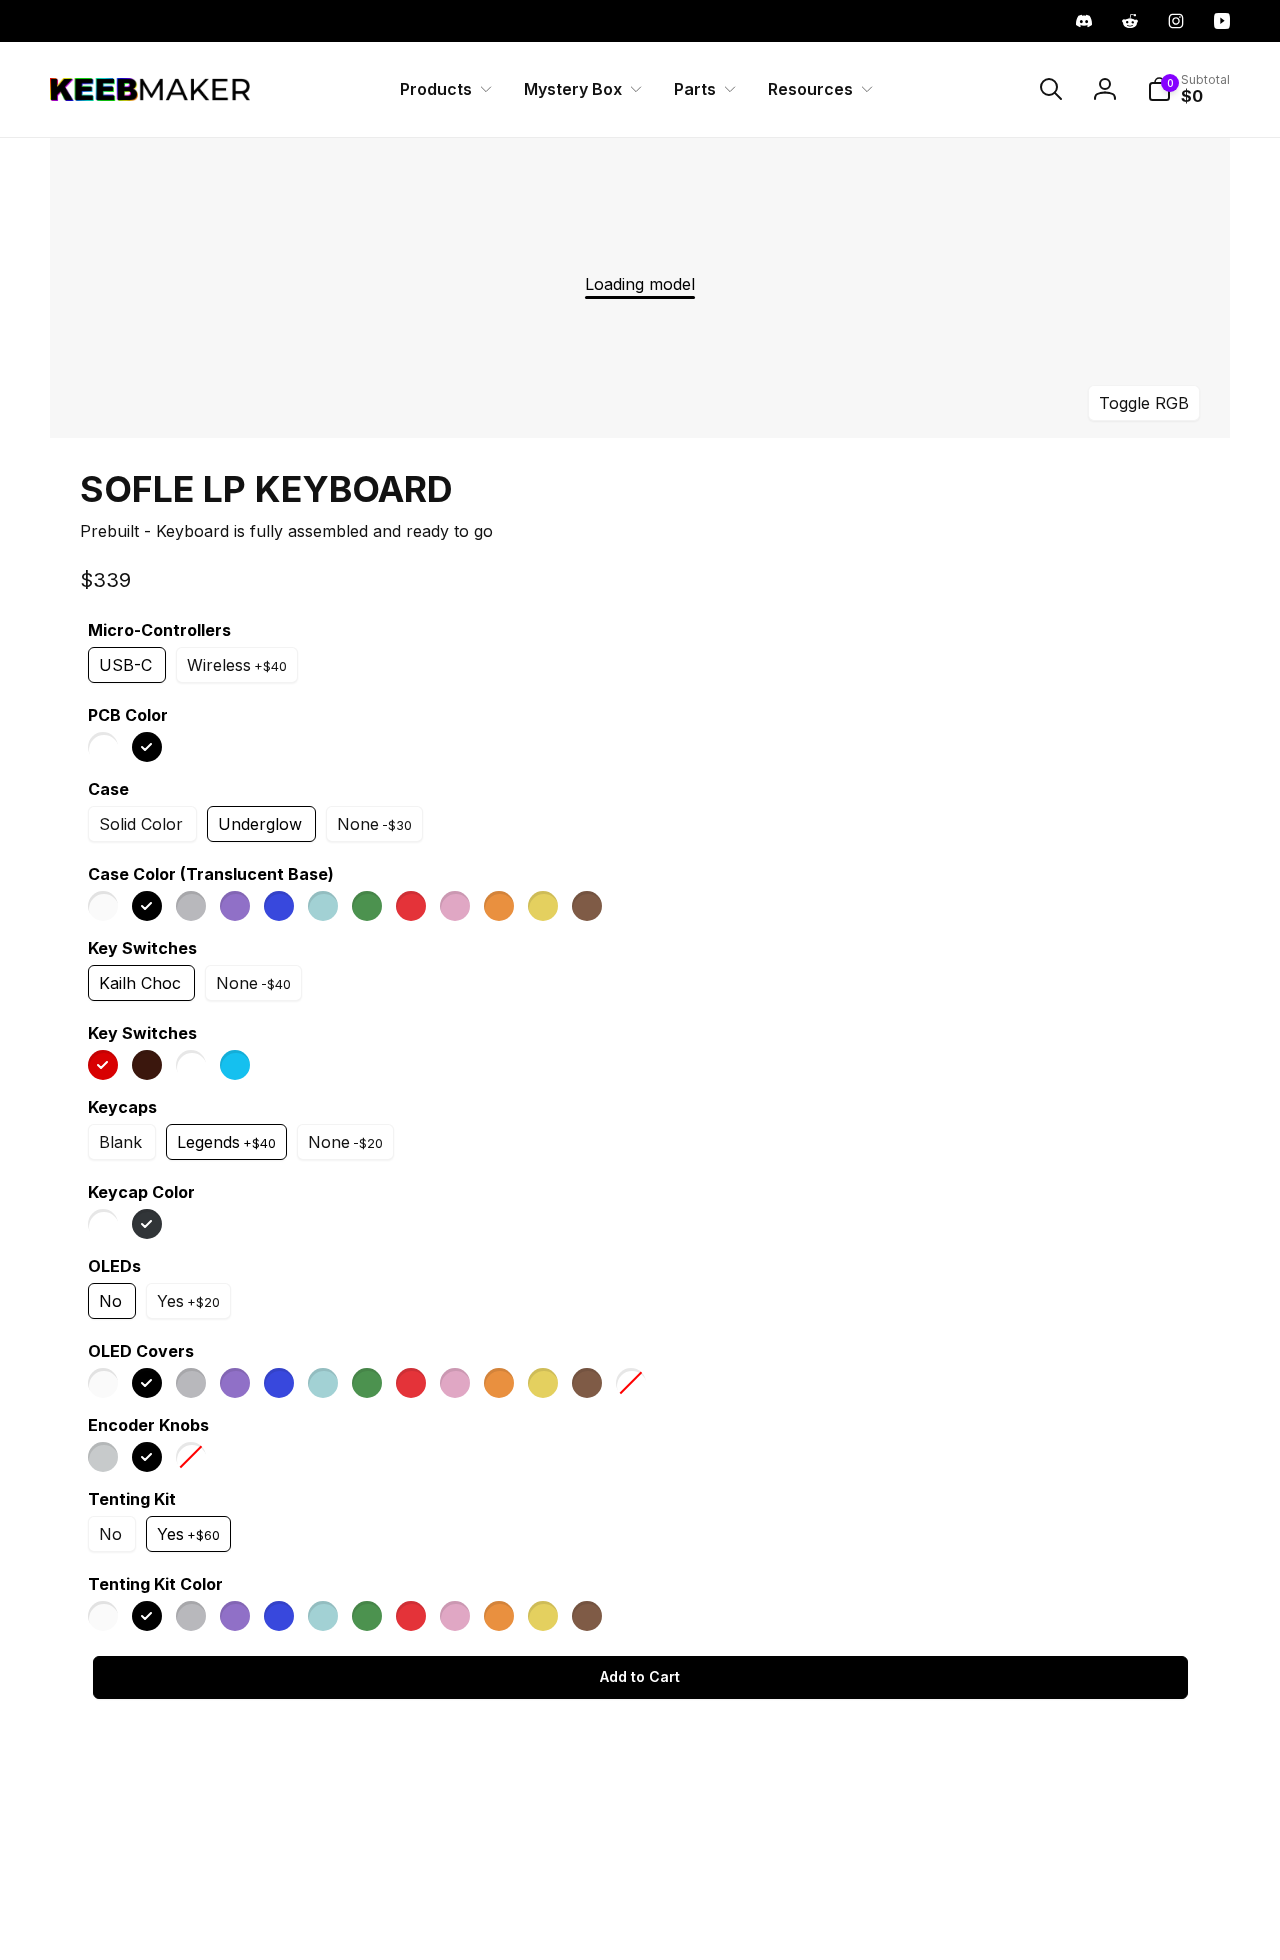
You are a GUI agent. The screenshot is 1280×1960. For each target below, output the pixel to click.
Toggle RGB (1144, 402)
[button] (442, 89)
